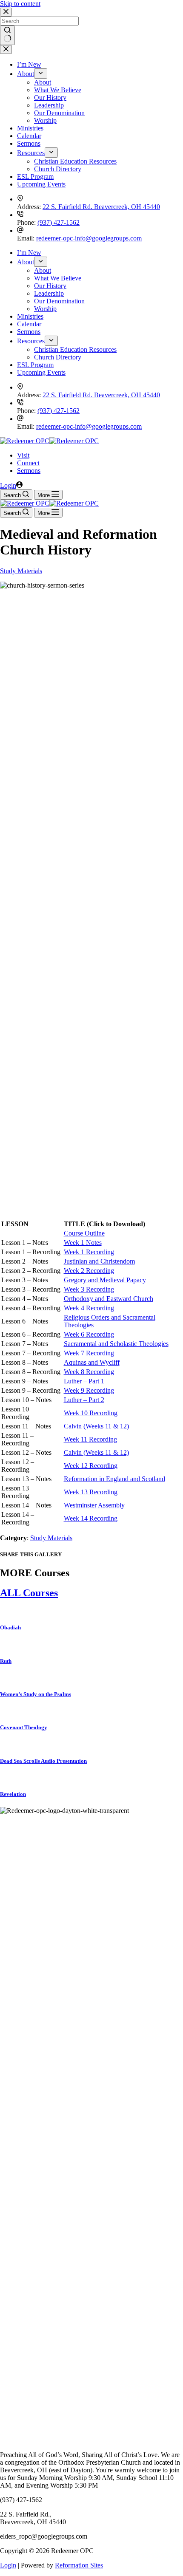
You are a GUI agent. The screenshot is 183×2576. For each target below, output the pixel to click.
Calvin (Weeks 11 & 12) (96, 1426)
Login (8, 2565)
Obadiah (10, 1627)
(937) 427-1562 (59, 222)
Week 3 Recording (89, 1289)
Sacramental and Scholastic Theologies (116, 1344)
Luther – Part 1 (84, 1381)
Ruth (6, 1661)
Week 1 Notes (83, 1243)
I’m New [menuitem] (29, 64)
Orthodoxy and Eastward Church (109, 1299)
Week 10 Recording (91, 1413)
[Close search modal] (6, 12)
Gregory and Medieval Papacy (105, 1280)
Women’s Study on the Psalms (36, 1694)
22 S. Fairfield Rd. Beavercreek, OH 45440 (101, 207)
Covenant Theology (24, 1727)
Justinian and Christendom (99, 1261)
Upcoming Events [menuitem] (41, 184)
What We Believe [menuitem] (58, 90)
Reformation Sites (79, 2565)
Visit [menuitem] (23, 455)
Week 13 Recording (91, 1492)
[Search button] (7, 35)
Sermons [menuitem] (29, 143)
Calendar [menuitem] (29, 136)
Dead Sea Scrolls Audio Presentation (43, 1761)
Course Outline (84, 1233)
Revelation (13, 1794)
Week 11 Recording (90, 1439)
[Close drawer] (6, 49)
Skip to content (20, 4)
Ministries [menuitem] (30, 128)
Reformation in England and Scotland (114, 1479)
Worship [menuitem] (45, 120)
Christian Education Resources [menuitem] (75, 161)
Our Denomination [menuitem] (59, 113)
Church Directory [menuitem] (58, 169)
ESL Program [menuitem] (35, 177)
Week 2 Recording (89, 1271)
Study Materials (21, 571)
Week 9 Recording (89, 1390)
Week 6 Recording (89, 1334)
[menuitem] (41, 74)
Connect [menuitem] (28, 463)
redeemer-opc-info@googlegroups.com (89, 238)
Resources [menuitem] (31, 153)
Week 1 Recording (89, 1252)
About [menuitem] (26, 74)
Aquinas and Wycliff (92, 1362)
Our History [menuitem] (50, 98)
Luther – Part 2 (84, 1400)
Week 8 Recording (89, 1372)
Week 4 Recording (89, 1308)
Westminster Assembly (94, 1505)
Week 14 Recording (91, 1518)
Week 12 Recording (91, 1466)
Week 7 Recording (89, 1353)
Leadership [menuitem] (49, 105)
